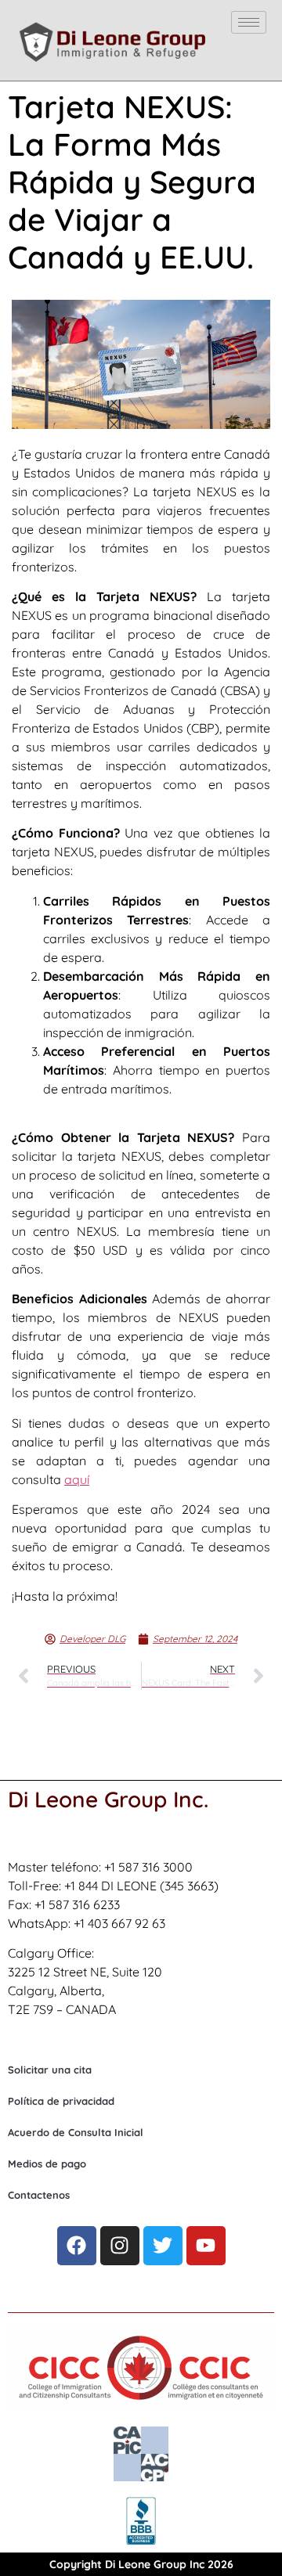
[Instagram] (120, 2246)
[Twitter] (163, 2246)
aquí (77, 1479)
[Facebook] (77, 2246)
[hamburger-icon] (249, 22)
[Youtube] (206, 2246)
